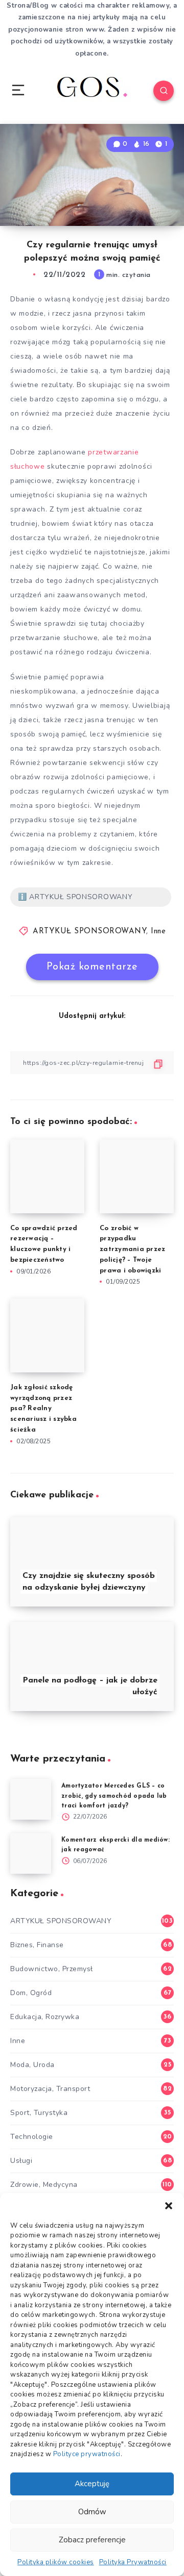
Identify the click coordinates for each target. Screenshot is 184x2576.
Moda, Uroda (32, 2065)
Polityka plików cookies (56, 2562)
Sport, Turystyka (39, 2113)
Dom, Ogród (31, 1993)
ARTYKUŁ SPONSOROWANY (89, 932)
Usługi (21, 2161)
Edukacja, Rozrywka (45, 2017)
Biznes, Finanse (37, 1945)
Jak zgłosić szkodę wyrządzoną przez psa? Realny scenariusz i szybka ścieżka (43, 1409)
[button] (169, 2206)
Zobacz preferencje (92, 2540)
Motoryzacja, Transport (50, 2089)
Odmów (92, 2512)
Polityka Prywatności (133, 2562)
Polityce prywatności (87, 2454)
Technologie (32, 2137)
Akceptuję (92, 2484)
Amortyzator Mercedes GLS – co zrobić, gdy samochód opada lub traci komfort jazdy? (114, 1796)
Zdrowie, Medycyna (44, 2185)
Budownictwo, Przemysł (52, 1969)
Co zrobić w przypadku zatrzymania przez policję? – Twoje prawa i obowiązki (132, 1249)
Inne (158, 932)
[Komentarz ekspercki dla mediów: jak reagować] (31, 1853)
